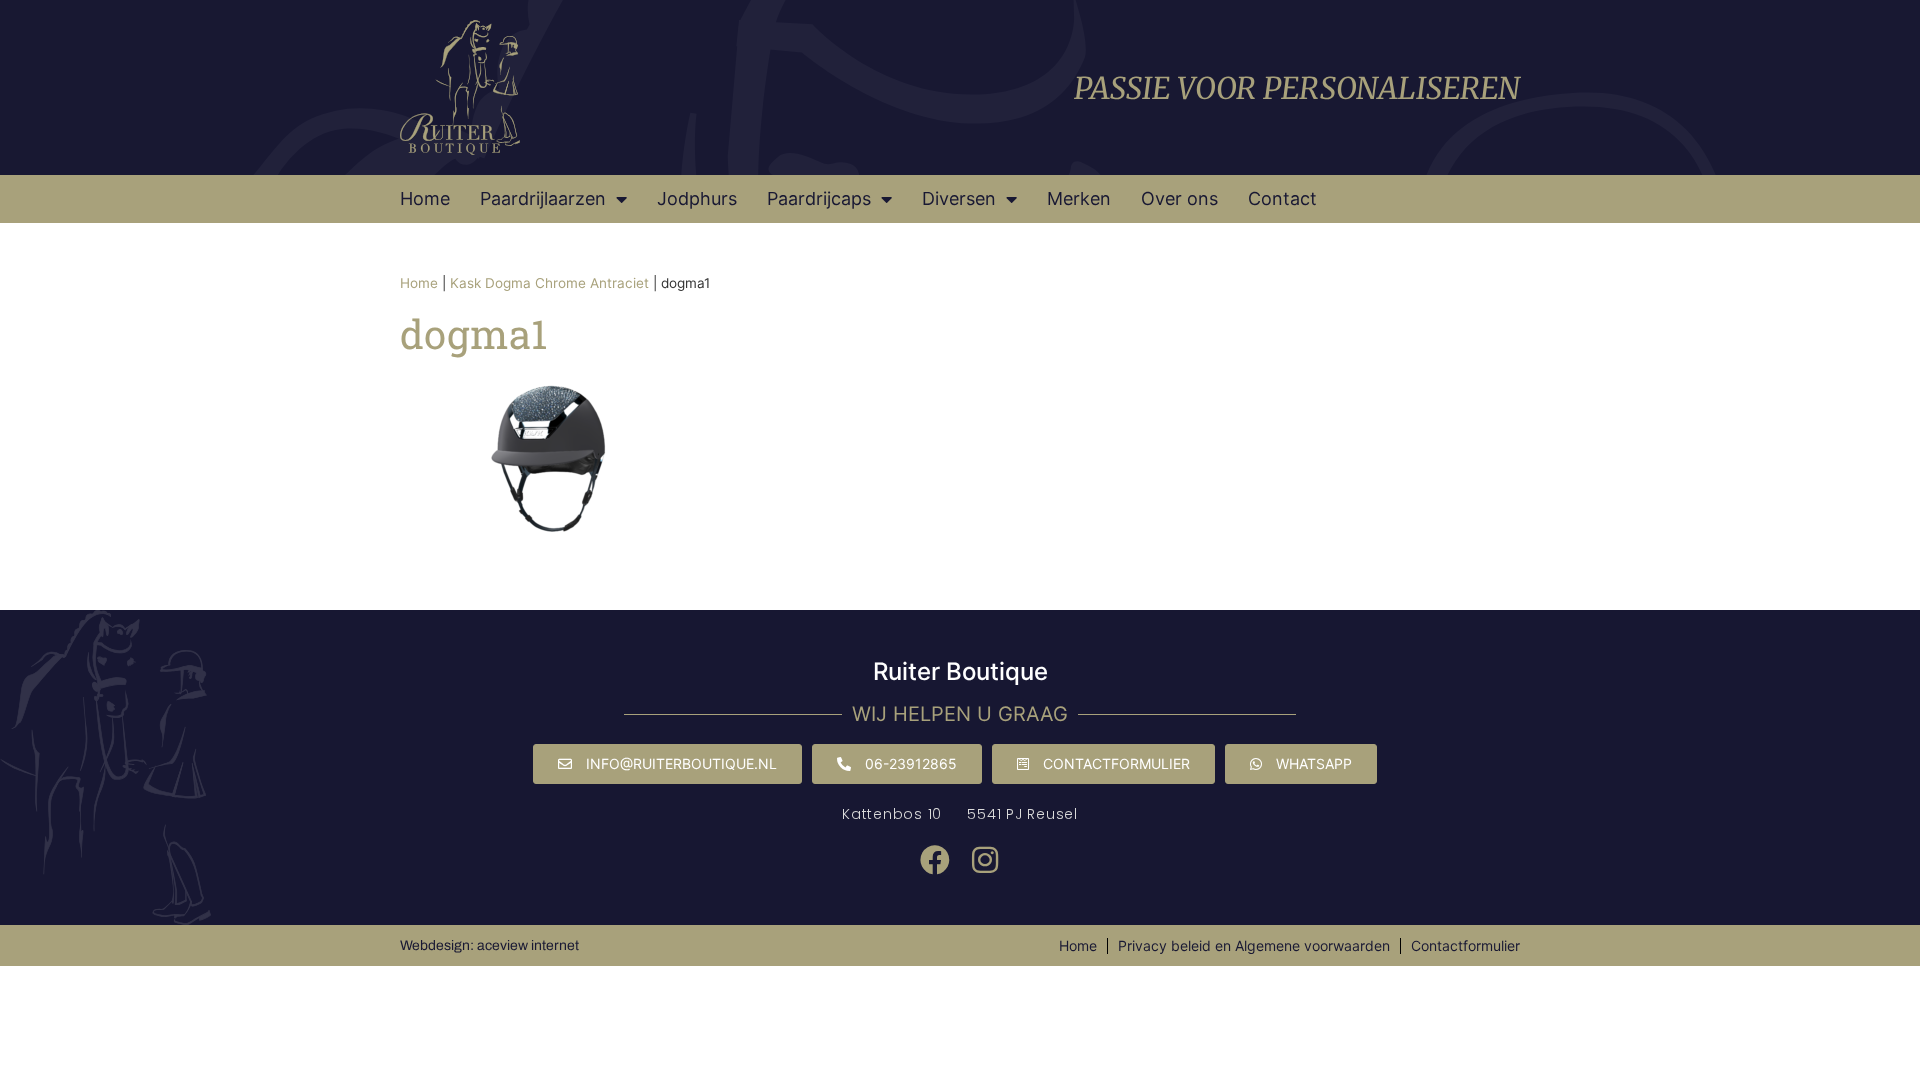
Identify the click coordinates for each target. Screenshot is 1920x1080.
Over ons (1179, 198)
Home (425, 198)
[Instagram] (985, 860)
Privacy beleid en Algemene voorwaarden (1254, 945)
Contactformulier (1465, 945)
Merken (1079, 198)
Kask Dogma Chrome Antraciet (549, 283)
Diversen (959, 198)
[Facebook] (935, 860)
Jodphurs (697, 198)
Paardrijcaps (819, 198)
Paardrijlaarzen (543, 198)
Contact (1282, 198)
